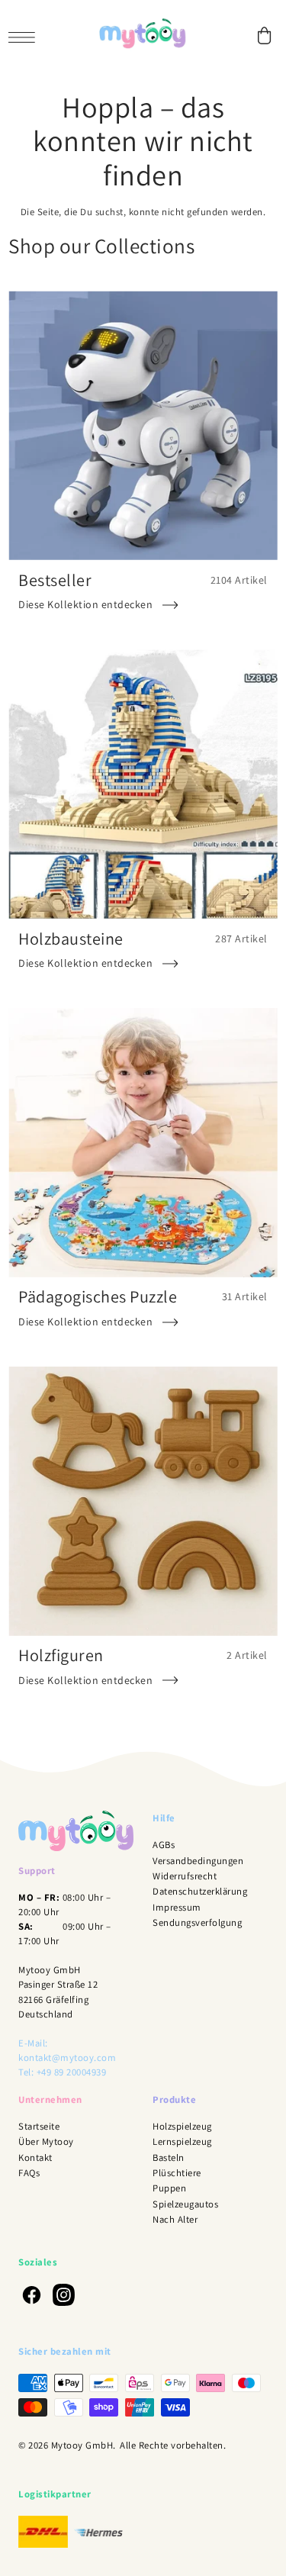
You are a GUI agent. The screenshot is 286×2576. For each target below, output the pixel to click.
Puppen (169, 2188)
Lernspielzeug (182, 2141)
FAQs (29, 2173)
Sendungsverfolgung (197, 1922)
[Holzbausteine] (143, 784)
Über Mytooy (46, 2141)
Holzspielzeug (182, 2126)
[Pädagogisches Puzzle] (143, 1143)
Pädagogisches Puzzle (98, 1296)
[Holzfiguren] (143, 1501)
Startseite (39, 2126)
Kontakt (35, 2157)
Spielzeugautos (185, 2204)
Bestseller (55, 580)
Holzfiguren (61, 1655)
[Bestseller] (143, 425)
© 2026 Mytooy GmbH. (67, 2445)
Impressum (177, 1907)
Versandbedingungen (198, 1861)
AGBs (164, 1845)
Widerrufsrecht (185, 1876)
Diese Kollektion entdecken (85, 604)
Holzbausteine (71, 938)
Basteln (169, 2157)
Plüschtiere (177, 2173)
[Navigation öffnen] (26, 36)
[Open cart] (265, 35)
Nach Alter (175, 2219)
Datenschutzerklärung (200, 1891)
